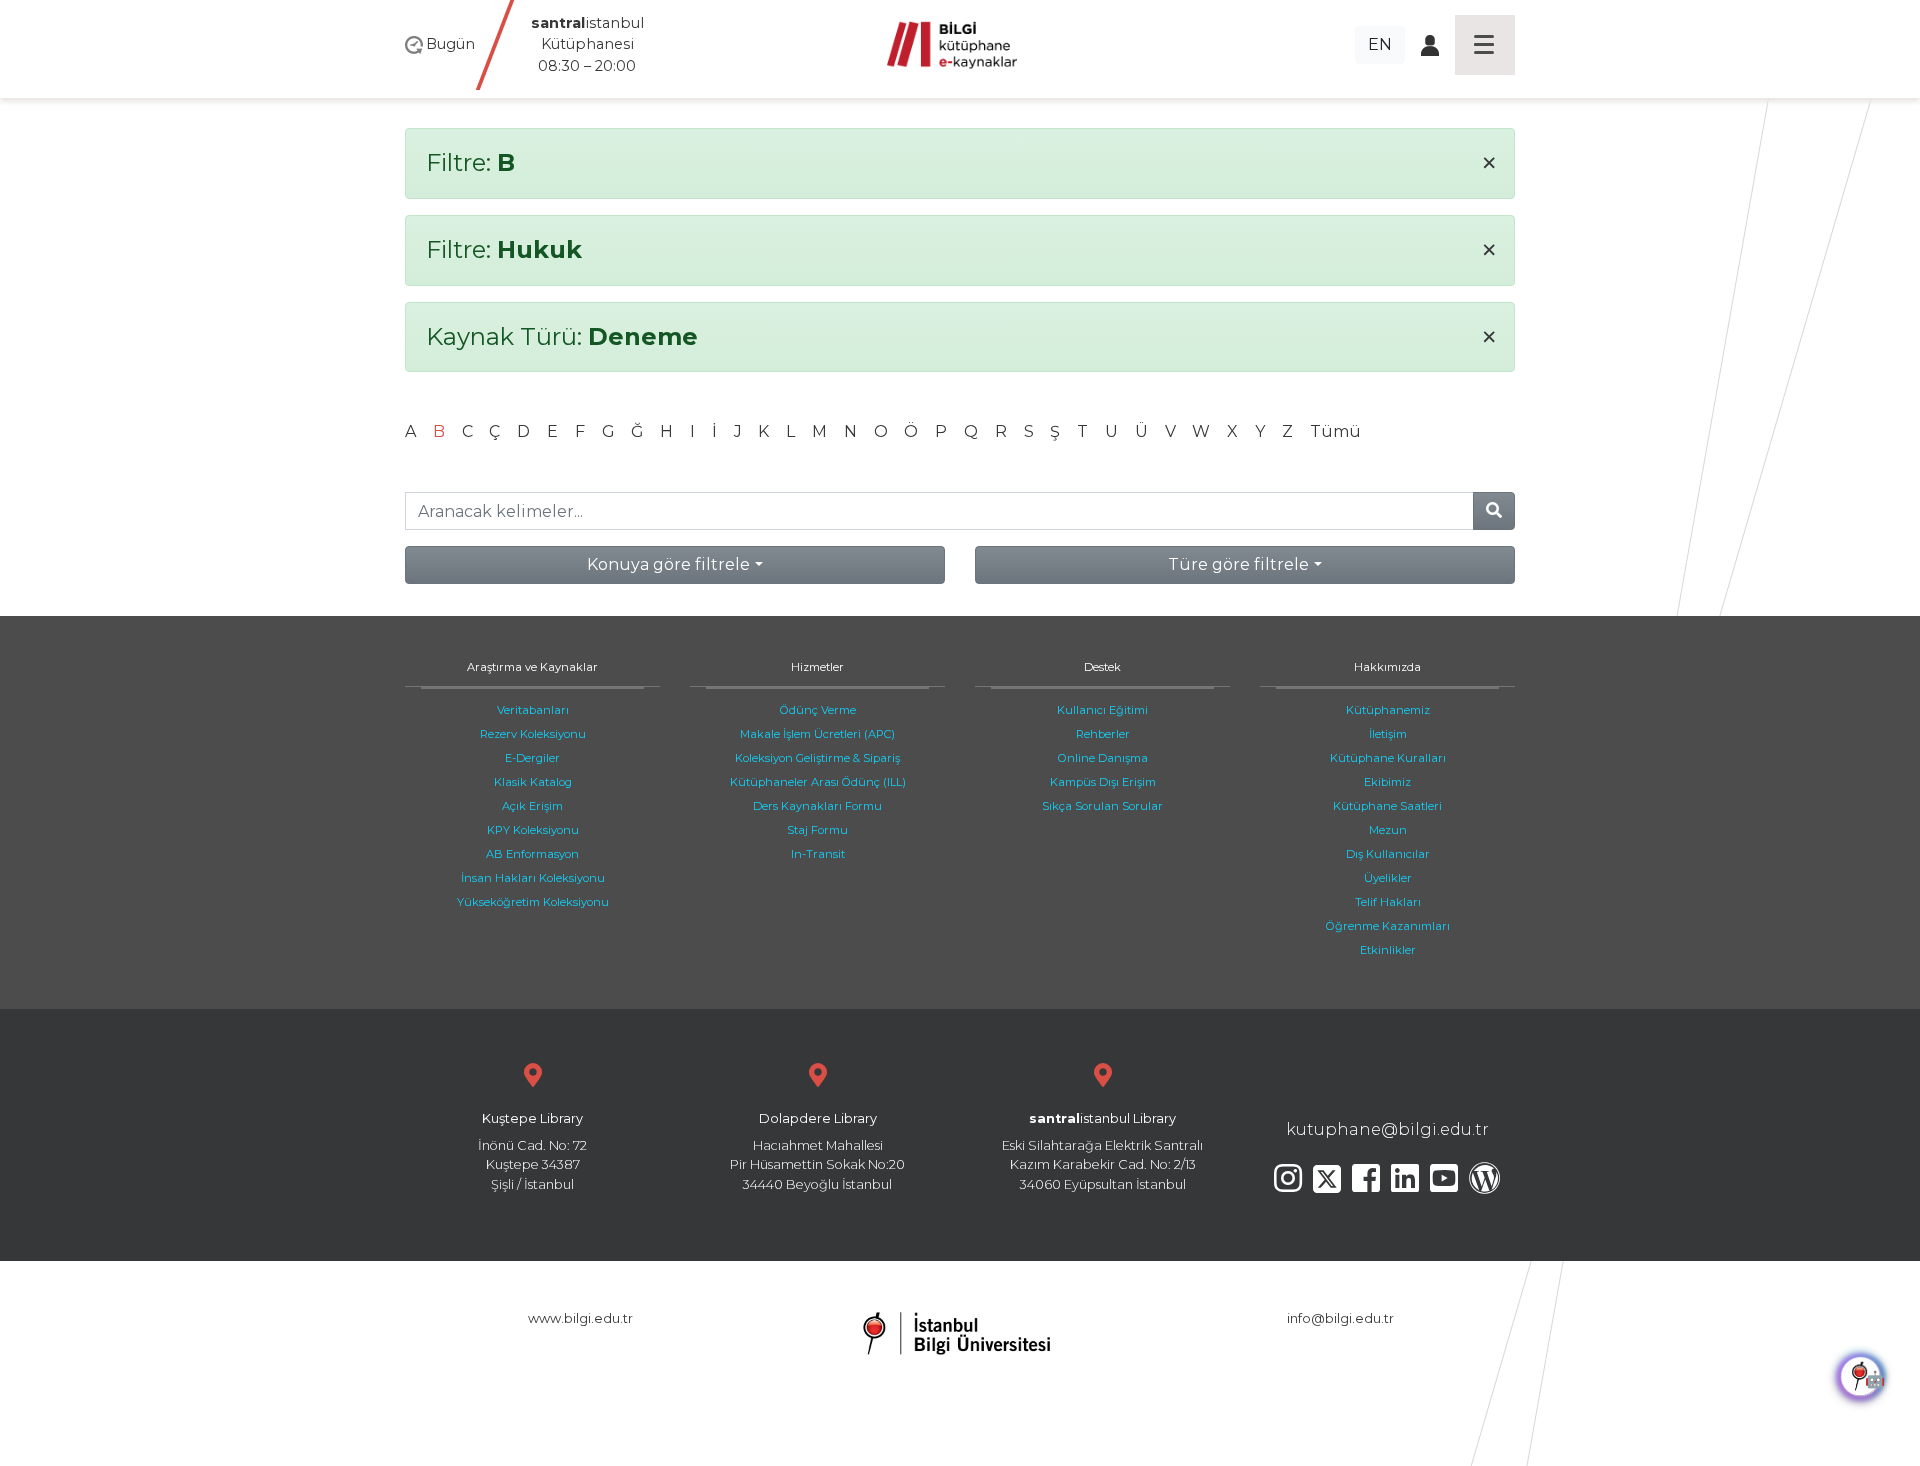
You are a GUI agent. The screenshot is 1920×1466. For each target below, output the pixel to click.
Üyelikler (1388, 878)
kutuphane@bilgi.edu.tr (1387, 1129)
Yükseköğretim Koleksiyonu (533, 902)
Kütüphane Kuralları (1388, 758)
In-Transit (818, 854)
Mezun (1388, 830)
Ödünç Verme (818, 710)
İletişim (1388, 734)
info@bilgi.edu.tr (1340, 1318)
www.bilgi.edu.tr (580, 1318)
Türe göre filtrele (1238, 564)
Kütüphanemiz (1388, 710)
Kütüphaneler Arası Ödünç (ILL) (818, 782)
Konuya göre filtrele (668, 564)
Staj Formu (817, 830)
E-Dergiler (532, 758)
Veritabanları (533, 710)
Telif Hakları (1388, 902)
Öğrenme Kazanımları (1388, 926)
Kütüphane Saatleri (1387, 806)
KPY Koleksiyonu (533, 830)
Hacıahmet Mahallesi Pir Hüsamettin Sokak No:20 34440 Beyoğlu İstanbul (817, 1151)
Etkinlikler (1388, 950)
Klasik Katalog (533, 782)
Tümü (1335, 431)
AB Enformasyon (532, 854)
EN (1380, 44)
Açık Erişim (532, 806)
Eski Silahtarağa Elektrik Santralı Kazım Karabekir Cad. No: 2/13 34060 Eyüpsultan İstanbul (1102, 1151)
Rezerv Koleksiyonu (533, 734)
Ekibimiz (1387, 782)
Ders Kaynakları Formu (817, 806)
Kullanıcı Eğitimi (1102, 710)
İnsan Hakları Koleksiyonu (533, 878)
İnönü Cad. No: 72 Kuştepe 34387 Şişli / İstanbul (532, 1151)
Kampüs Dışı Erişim (1103, 782)
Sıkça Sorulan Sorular (1102, 806)
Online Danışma (1103, 758)
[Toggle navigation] (1485, 45)
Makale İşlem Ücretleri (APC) (817, 734)
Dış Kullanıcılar (1388, 854)
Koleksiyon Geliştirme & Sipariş (817, 758)
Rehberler (1103, 734)
